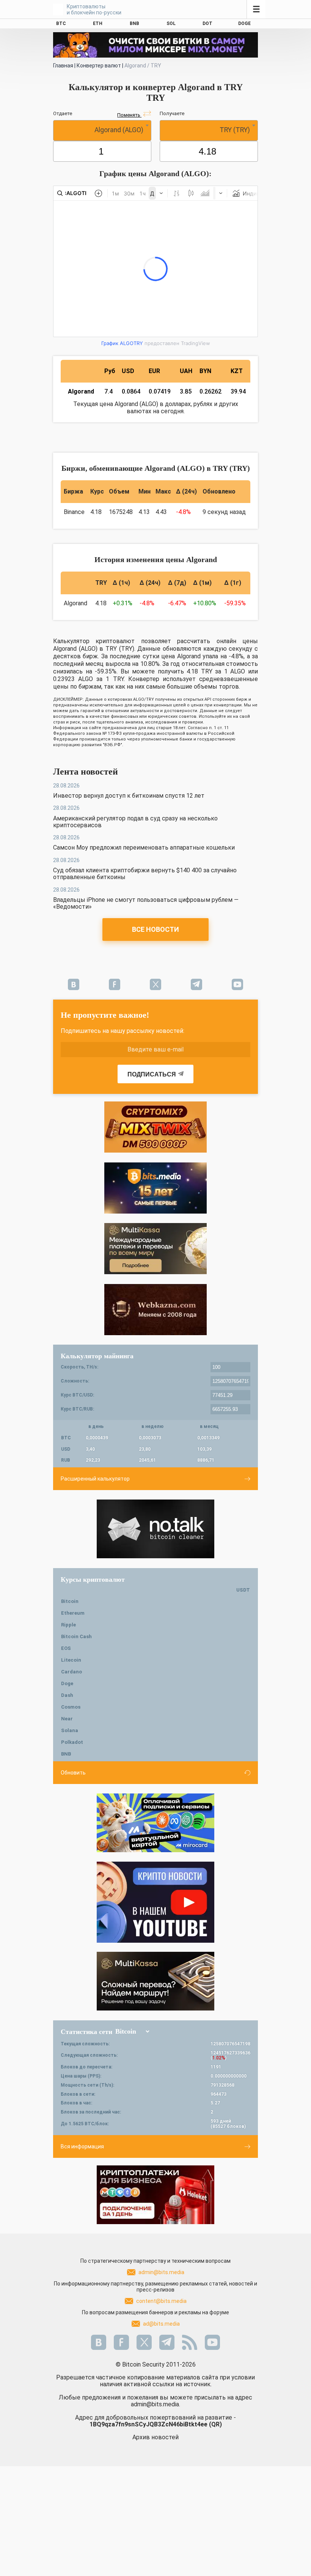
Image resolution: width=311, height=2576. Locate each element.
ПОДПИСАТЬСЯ (152, 1074)
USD (128, 371)
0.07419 (160, 391)
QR (215, 2424)
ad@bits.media (161, 2324)
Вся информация (82, 2146)
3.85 (186, 391)
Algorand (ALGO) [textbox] (119, 130)
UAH (186, 371)
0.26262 (210, 391)
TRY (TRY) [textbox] (235, 130)
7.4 (108, 391)
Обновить (73, 1773)
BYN (205, 371)
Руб (110, 371)
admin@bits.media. (155, 2404)
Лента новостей (86, 772)
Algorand (81, 391)
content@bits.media (161, 2301)
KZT (237, 371)
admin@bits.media (161, 2272)
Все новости (155, 929)
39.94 (238, 391)
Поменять (129, 115)
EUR (154, 371)
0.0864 (131, 391)
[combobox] (102, 130)
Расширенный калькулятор (95, 1479)
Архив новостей (155, 2437)
